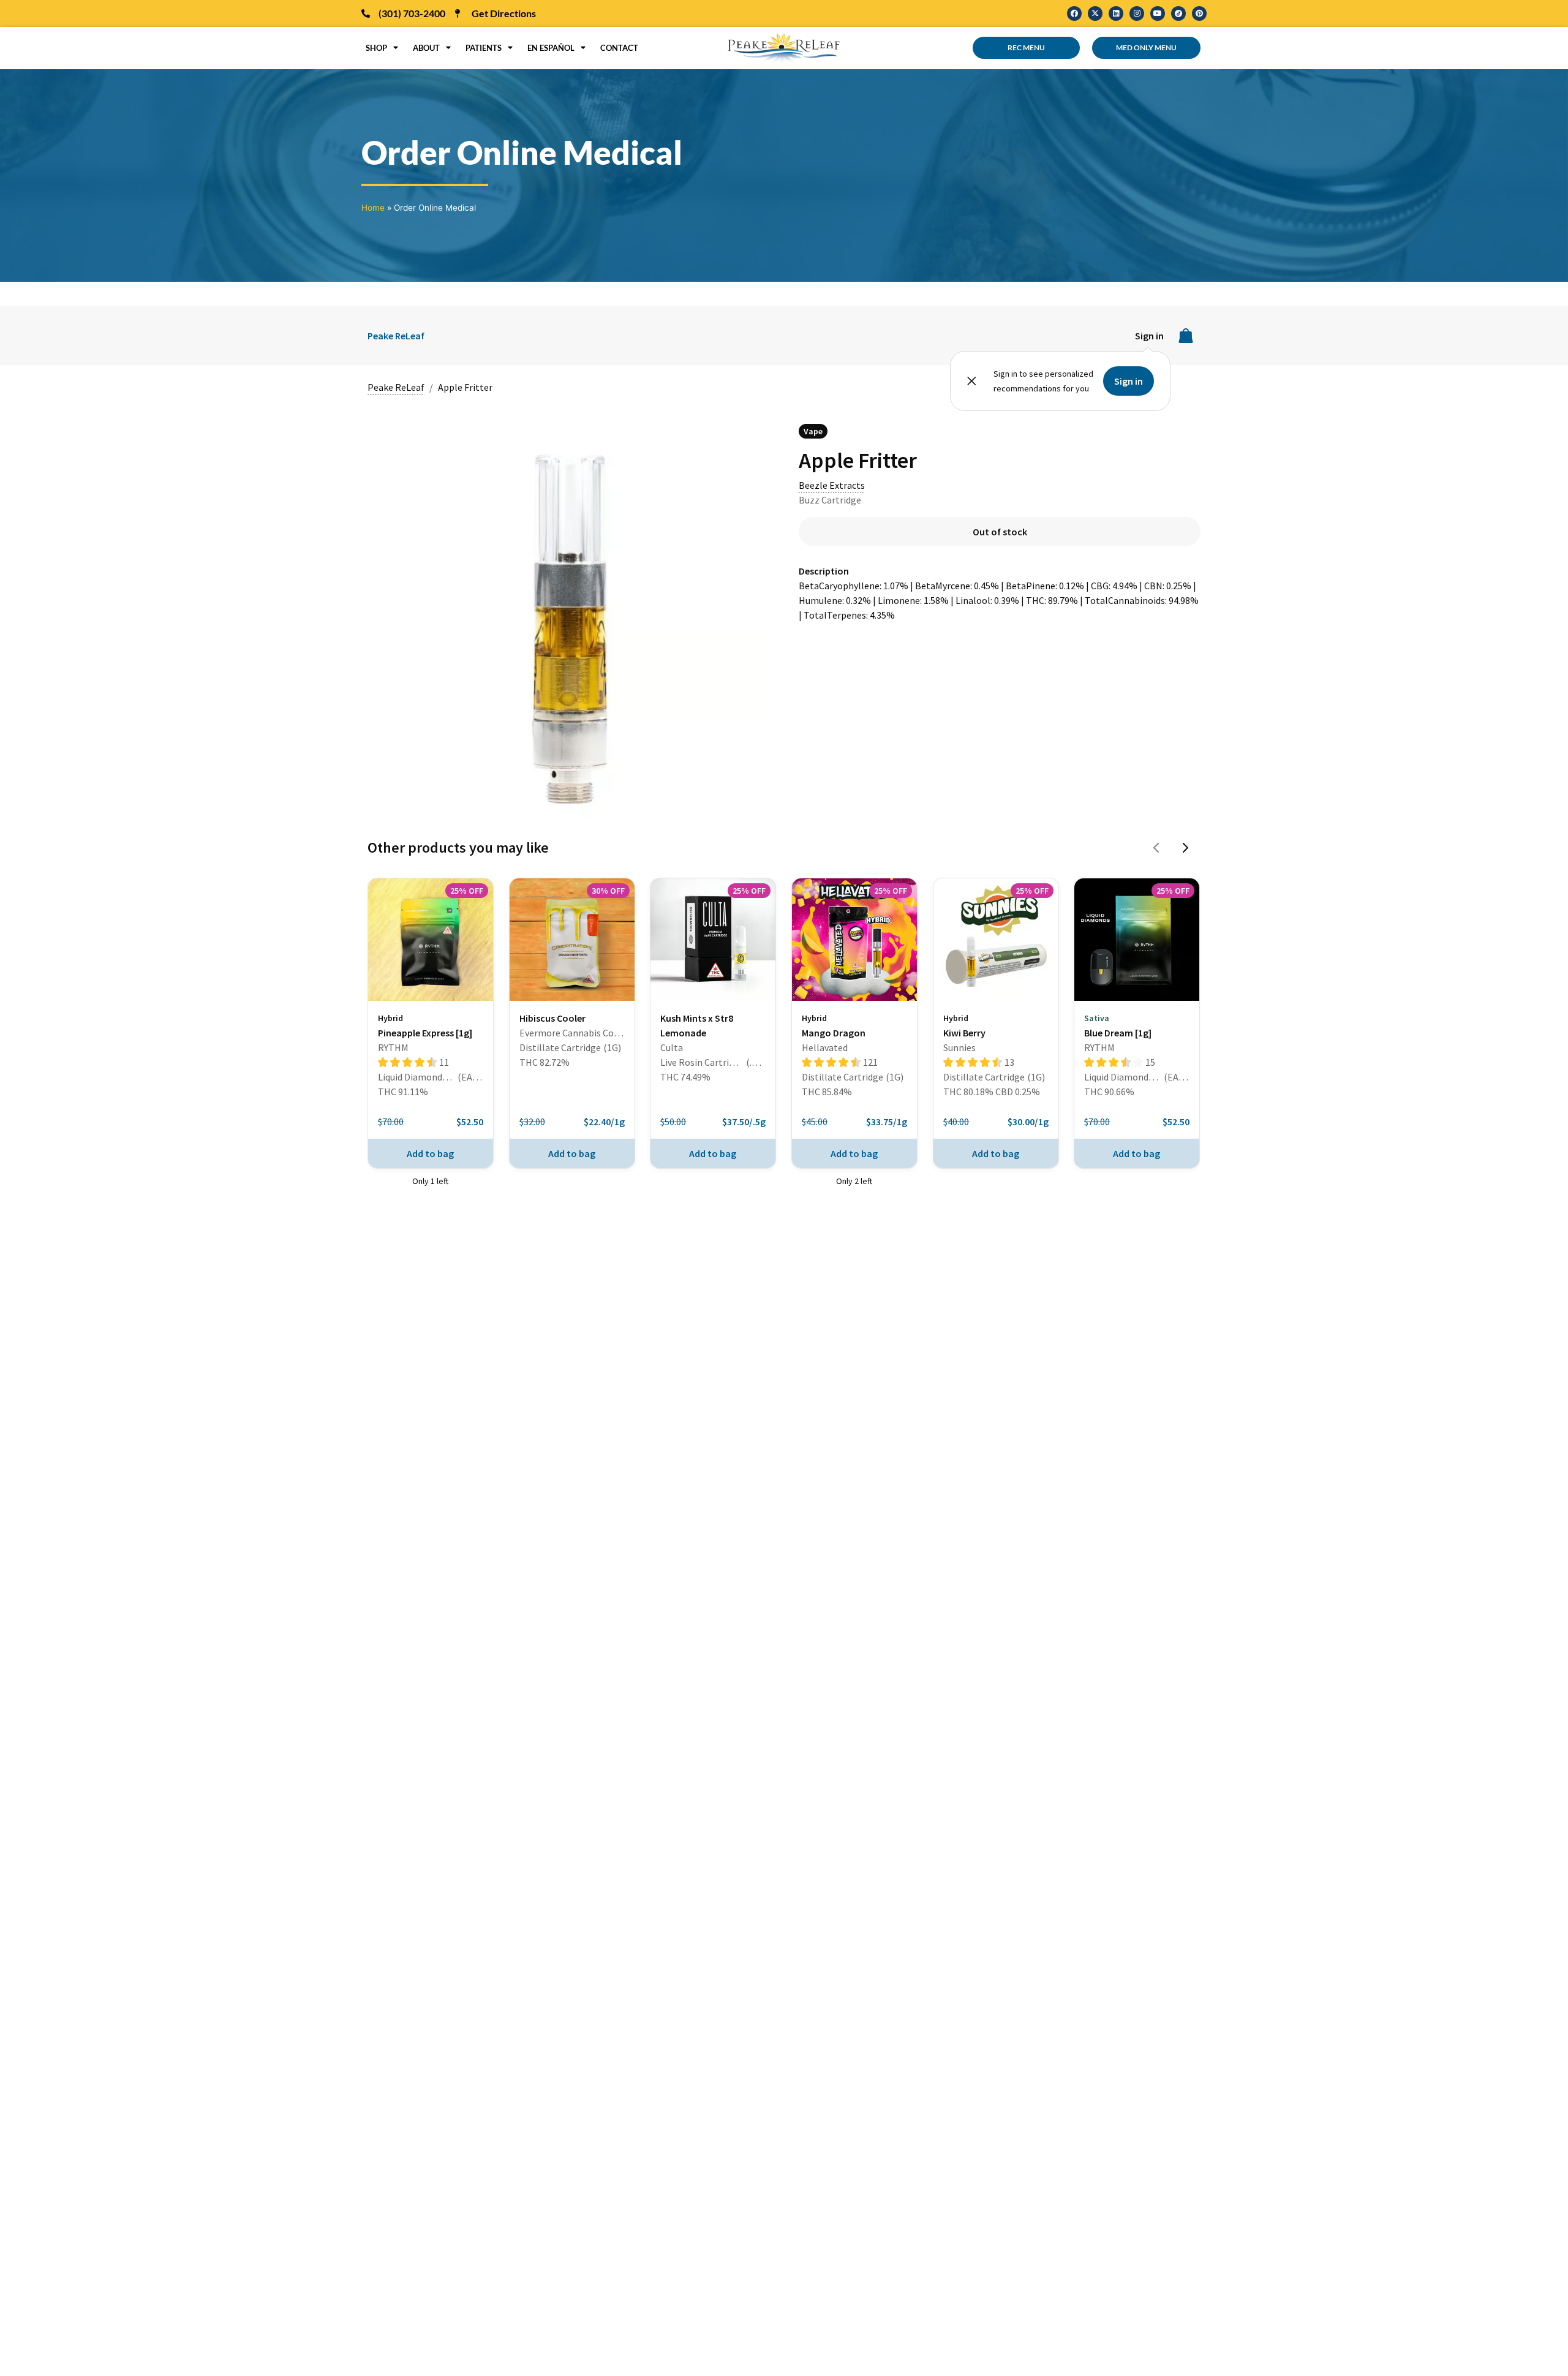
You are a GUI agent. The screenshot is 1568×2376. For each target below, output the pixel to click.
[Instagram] (1137, 13)
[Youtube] (1158, 13)
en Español (551, 48)
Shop (376, 48)
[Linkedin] (1116, 13)
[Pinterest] (1199, 13)
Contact (619, 48)
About (426, 48)
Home (373, 208)
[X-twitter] (1095, 13)
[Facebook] (1074, 13)
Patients (484, 48)
